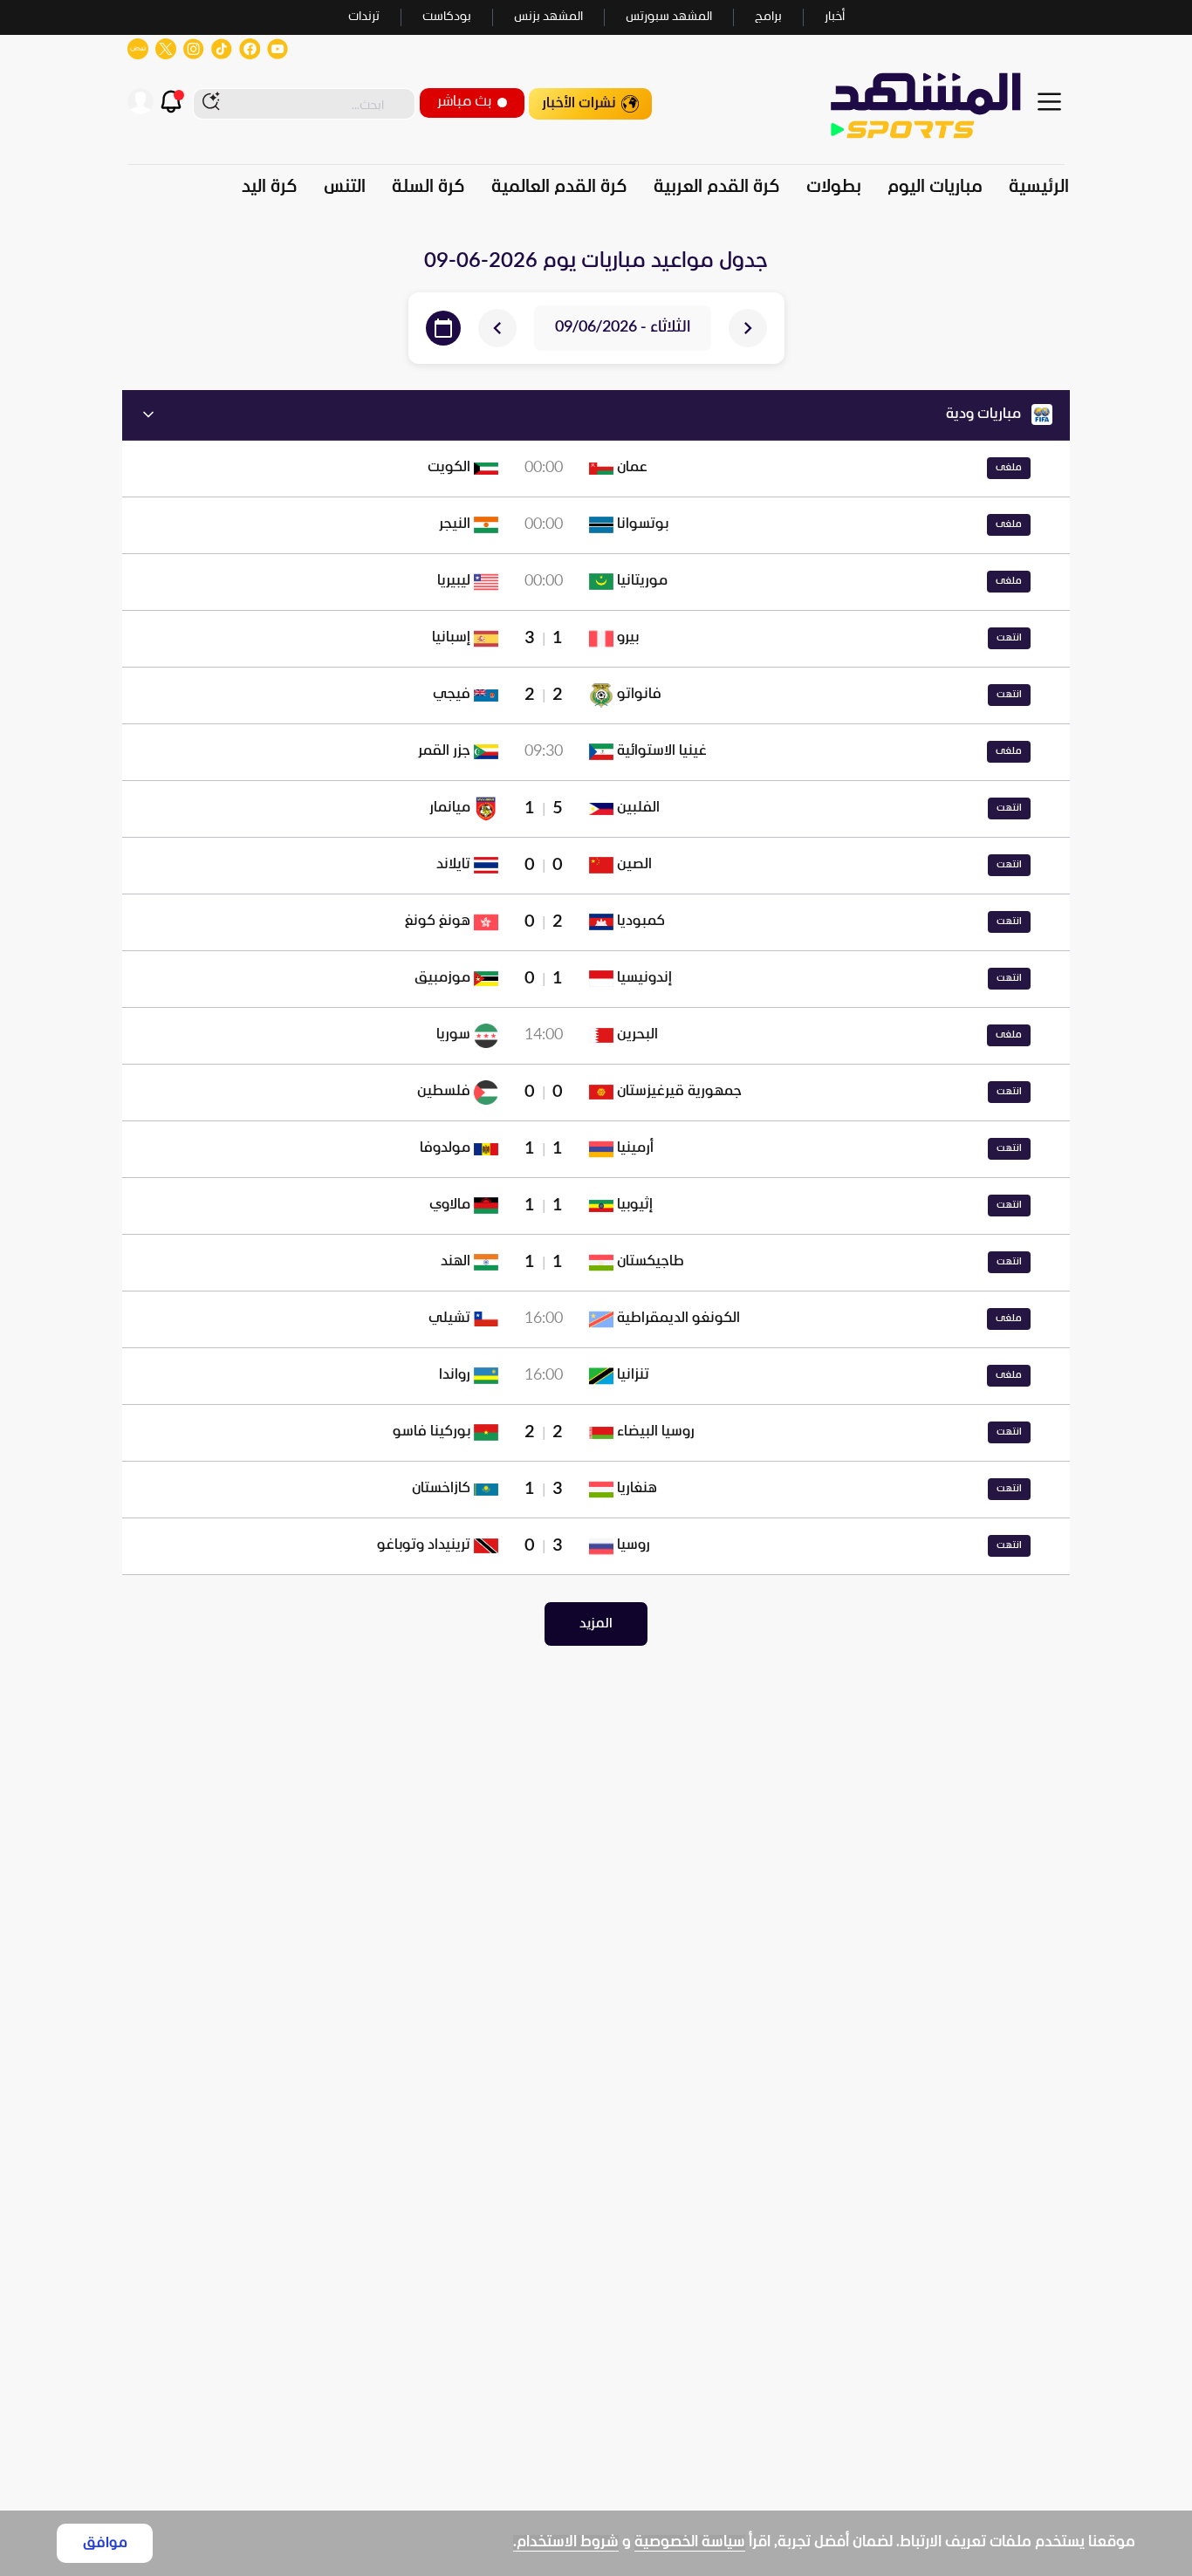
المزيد (596, 1624)
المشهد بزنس (548, 17)
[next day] (497, 328)
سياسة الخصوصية (690, 2542)
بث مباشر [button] (464, 102)
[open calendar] (443, 328)
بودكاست (447, 17)
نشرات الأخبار (579, 103)
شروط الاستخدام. (566, 2542)
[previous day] (748, 328)
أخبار (835, 17)
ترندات (364, 17)
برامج (768, 17)
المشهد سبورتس (669, 17)
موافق (105, 2543)
